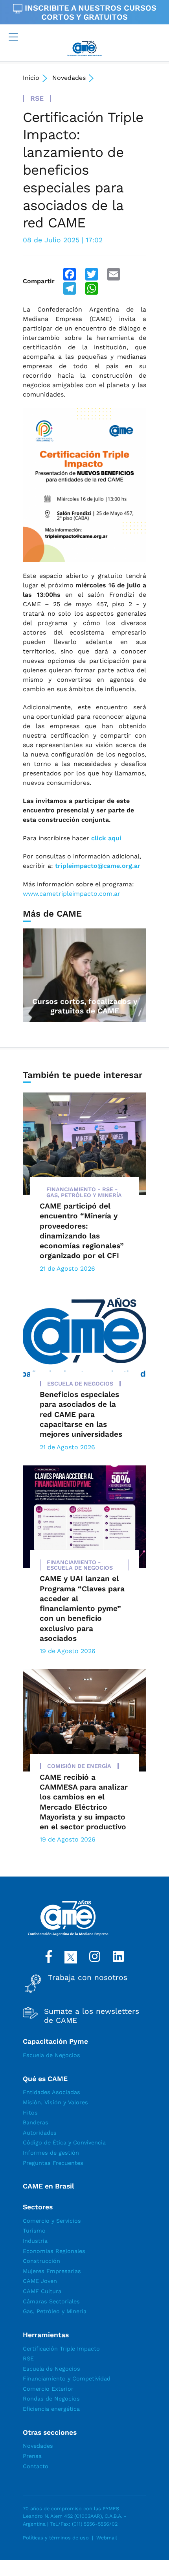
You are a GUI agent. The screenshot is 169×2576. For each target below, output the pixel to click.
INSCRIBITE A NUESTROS (89, 12)
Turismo (34, 2231)
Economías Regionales (54, 2251)
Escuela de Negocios (51, 2055)
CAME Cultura (42, 2291)
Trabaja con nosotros (88, 1978)
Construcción (41, 2261)
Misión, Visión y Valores (55, 2102)
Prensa (32, 2456)
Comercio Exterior (48, 2389)
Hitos (30, 2113)
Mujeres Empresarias (52, 2271)
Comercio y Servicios (52, 2221)
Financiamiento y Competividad (67, 2379)
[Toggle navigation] (13, 37)
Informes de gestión (51, 2153)
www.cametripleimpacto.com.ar (72, 894)
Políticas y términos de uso (56, 2538)
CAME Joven (40, 2281)
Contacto (36, 2466)
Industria (35, 2241)
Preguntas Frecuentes (53, 2163)
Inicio (31, 78)
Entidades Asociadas (51, 2092)
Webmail (107, 2538)
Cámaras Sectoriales (51, 2301)
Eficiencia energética (51, 2409)
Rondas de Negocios (51, 2399)
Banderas (36, 2122)
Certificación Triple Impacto (61, 2349)
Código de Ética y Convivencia (64, 2142)
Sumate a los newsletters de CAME (92, 2016)
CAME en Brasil (49, 2186)
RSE (28, 2358)
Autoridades (40, 2133)
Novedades (69, 78)
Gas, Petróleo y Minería (55, 2311)
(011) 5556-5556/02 (95, 2524)
